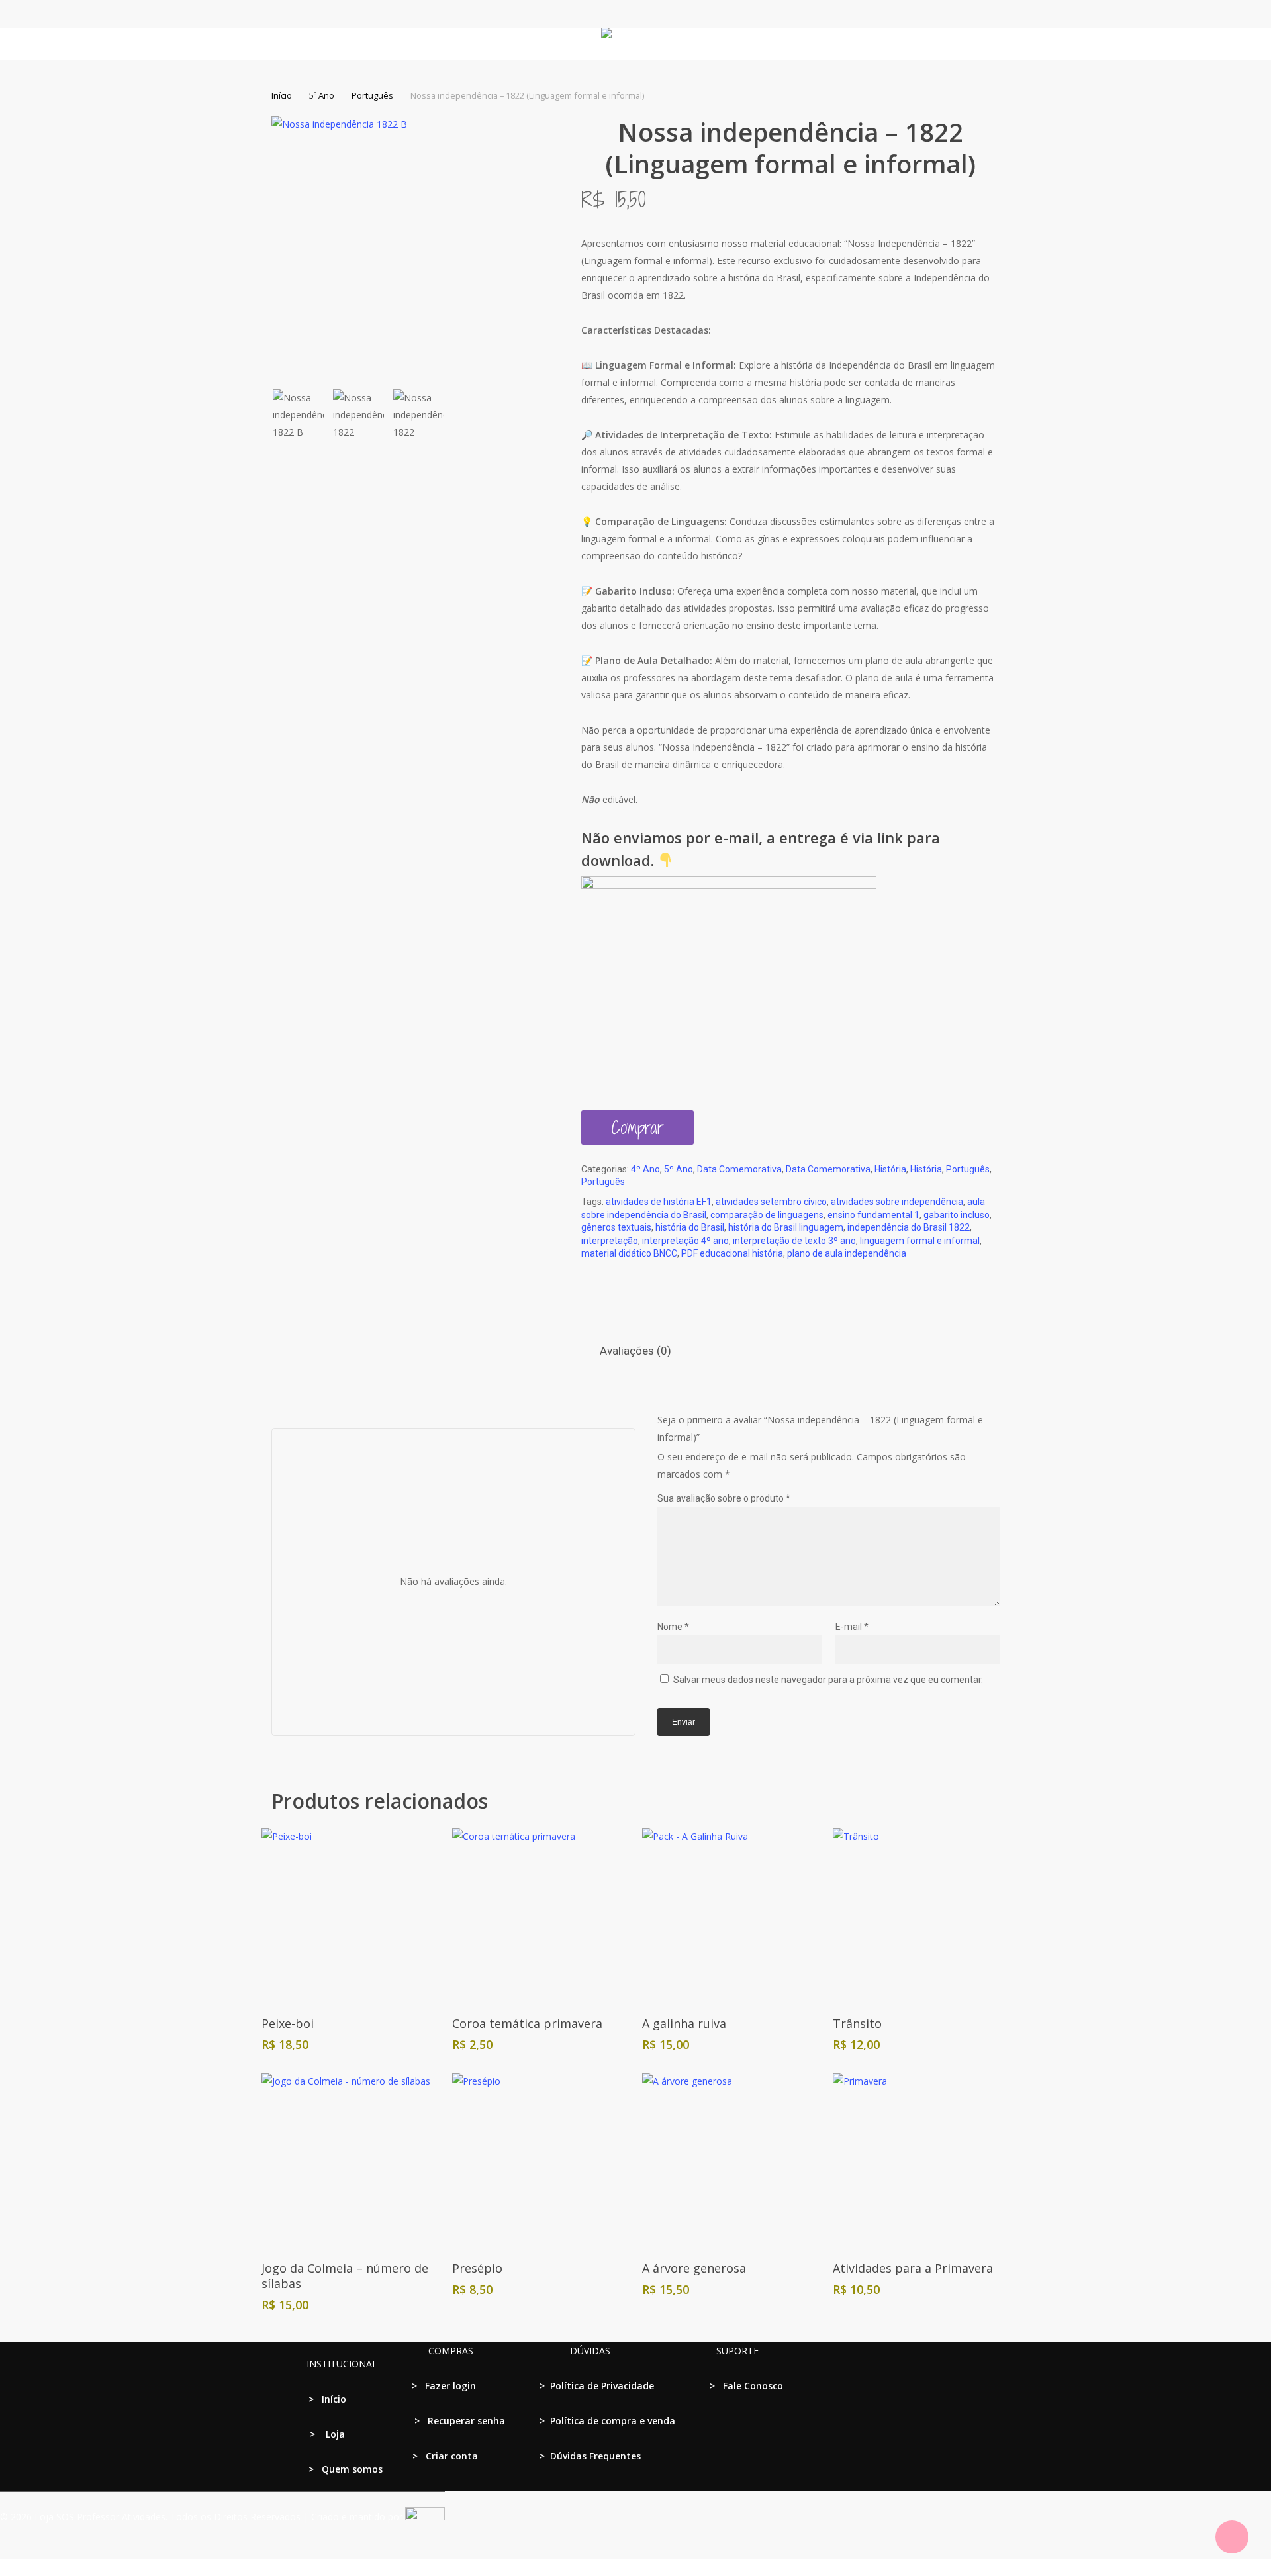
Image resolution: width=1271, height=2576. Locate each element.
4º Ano (645, 1169)
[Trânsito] (920, 1916)
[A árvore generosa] (730, 2161)
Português (372, 95)
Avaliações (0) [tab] (635, 1351)
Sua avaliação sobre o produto (724, 1498)
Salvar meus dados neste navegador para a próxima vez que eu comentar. (828, 1680)
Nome (673, 1627)
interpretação (610, 1241)
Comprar (637, 1127)
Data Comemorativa (739, 1169)
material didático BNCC (629, 1253)
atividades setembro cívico (771, 1202)
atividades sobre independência (897, 1202)
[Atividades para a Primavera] (920, 2161)
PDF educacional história (732, 1253)
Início (282, 95)
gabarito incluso (957, 1215)
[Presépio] (540, 2161)
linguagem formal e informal (920, 1241)
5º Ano (322, 95)
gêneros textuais (616, 1227)
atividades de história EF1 (659, 1202)
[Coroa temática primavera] (540, 1916)
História (890, 1169)
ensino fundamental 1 (873, 1215)
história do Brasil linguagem (786, 1227)
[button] (635, 2567)
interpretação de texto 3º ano (794, 1241)
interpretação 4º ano (685, 1241)
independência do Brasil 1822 (909, 1227)
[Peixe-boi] (349, 1916)
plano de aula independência (847, 1253)
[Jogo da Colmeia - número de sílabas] (349, 2161)
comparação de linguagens (767, 1215)
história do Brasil (690, 1227)
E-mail (852, 1627)
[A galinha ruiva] (730, 1916)
